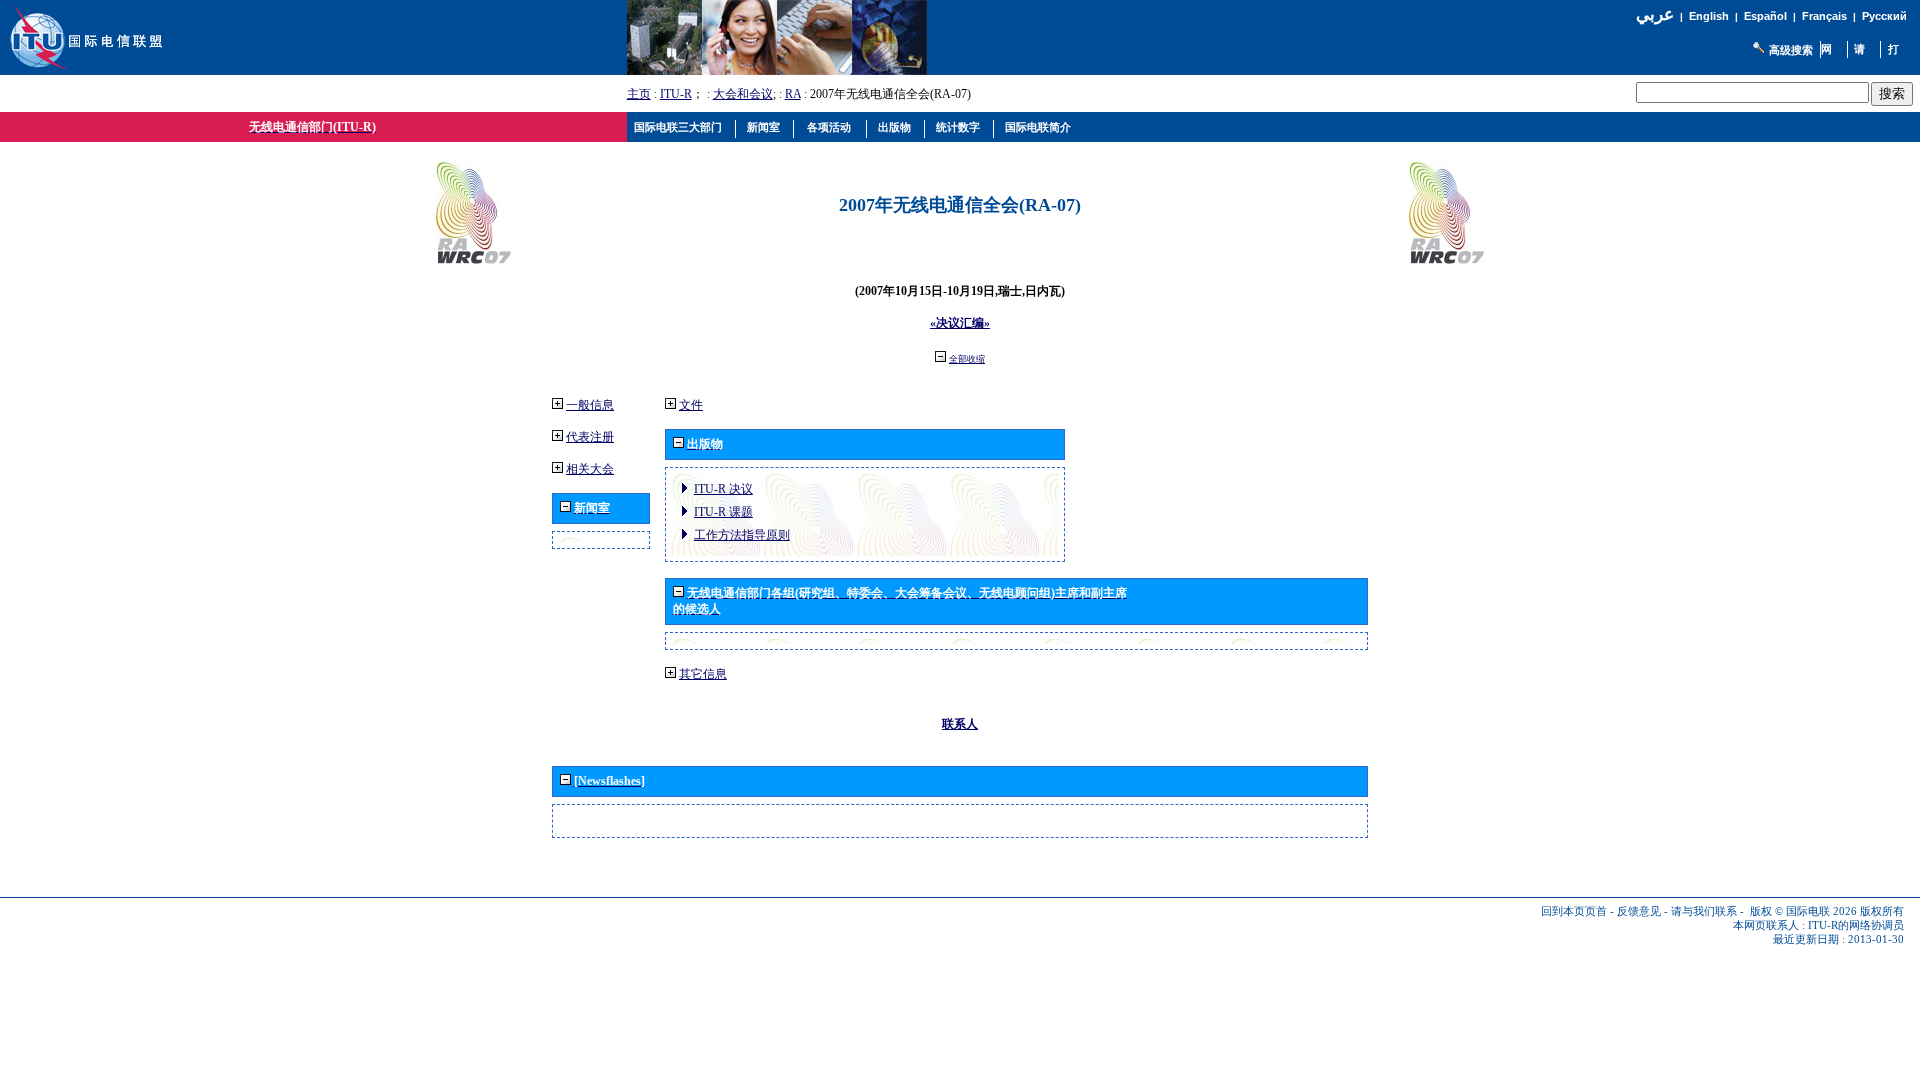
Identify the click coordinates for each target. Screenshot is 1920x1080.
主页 (639, 94)
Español (1765, 16)
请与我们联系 (1704, 911)
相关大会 (590, 469)
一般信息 (590, 405)
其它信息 (703, 674)
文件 (691, 405)
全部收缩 (967, 359)
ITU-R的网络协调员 (1856, 925)
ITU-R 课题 (723, 512)
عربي (1655, 14)
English (1709, 16)
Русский (1884, 16)
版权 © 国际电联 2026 (1803, 911)
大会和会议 (743, 94)
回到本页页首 (1574, 911)
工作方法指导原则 (742, 535)
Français (1824, 16)
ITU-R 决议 (723, 489)
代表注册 (590, 437)
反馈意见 (1639, 911)
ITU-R (676, 94)
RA (793, 94)
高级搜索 (1791, 50)
